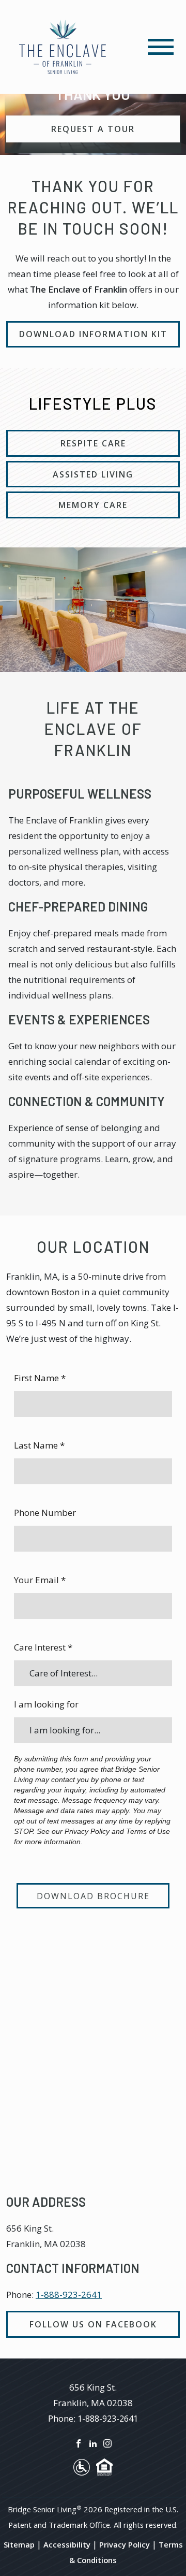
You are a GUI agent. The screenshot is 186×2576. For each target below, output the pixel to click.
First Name (40, 1378)
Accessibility (67, 2544)
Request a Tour (93, 129)
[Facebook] (79, 2442)
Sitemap (19, 2544)
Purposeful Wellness (80, 794)
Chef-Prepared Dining (78, 907)
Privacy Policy (125, 2544)
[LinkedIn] (93, 2442)
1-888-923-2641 (69, 2295)
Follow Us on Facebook (93, 2324)
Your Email (40, 1580)
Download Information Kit (93, 334)
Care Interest (43, 1647)
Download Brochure (93, 1896)
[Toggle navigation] (161, 47)
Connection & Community (87, 1101)
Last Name (39, 1445)
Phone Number (45, 1513)
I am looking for (46, 1704)
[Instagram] (107, 2442)
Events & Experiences (79, 1019)
